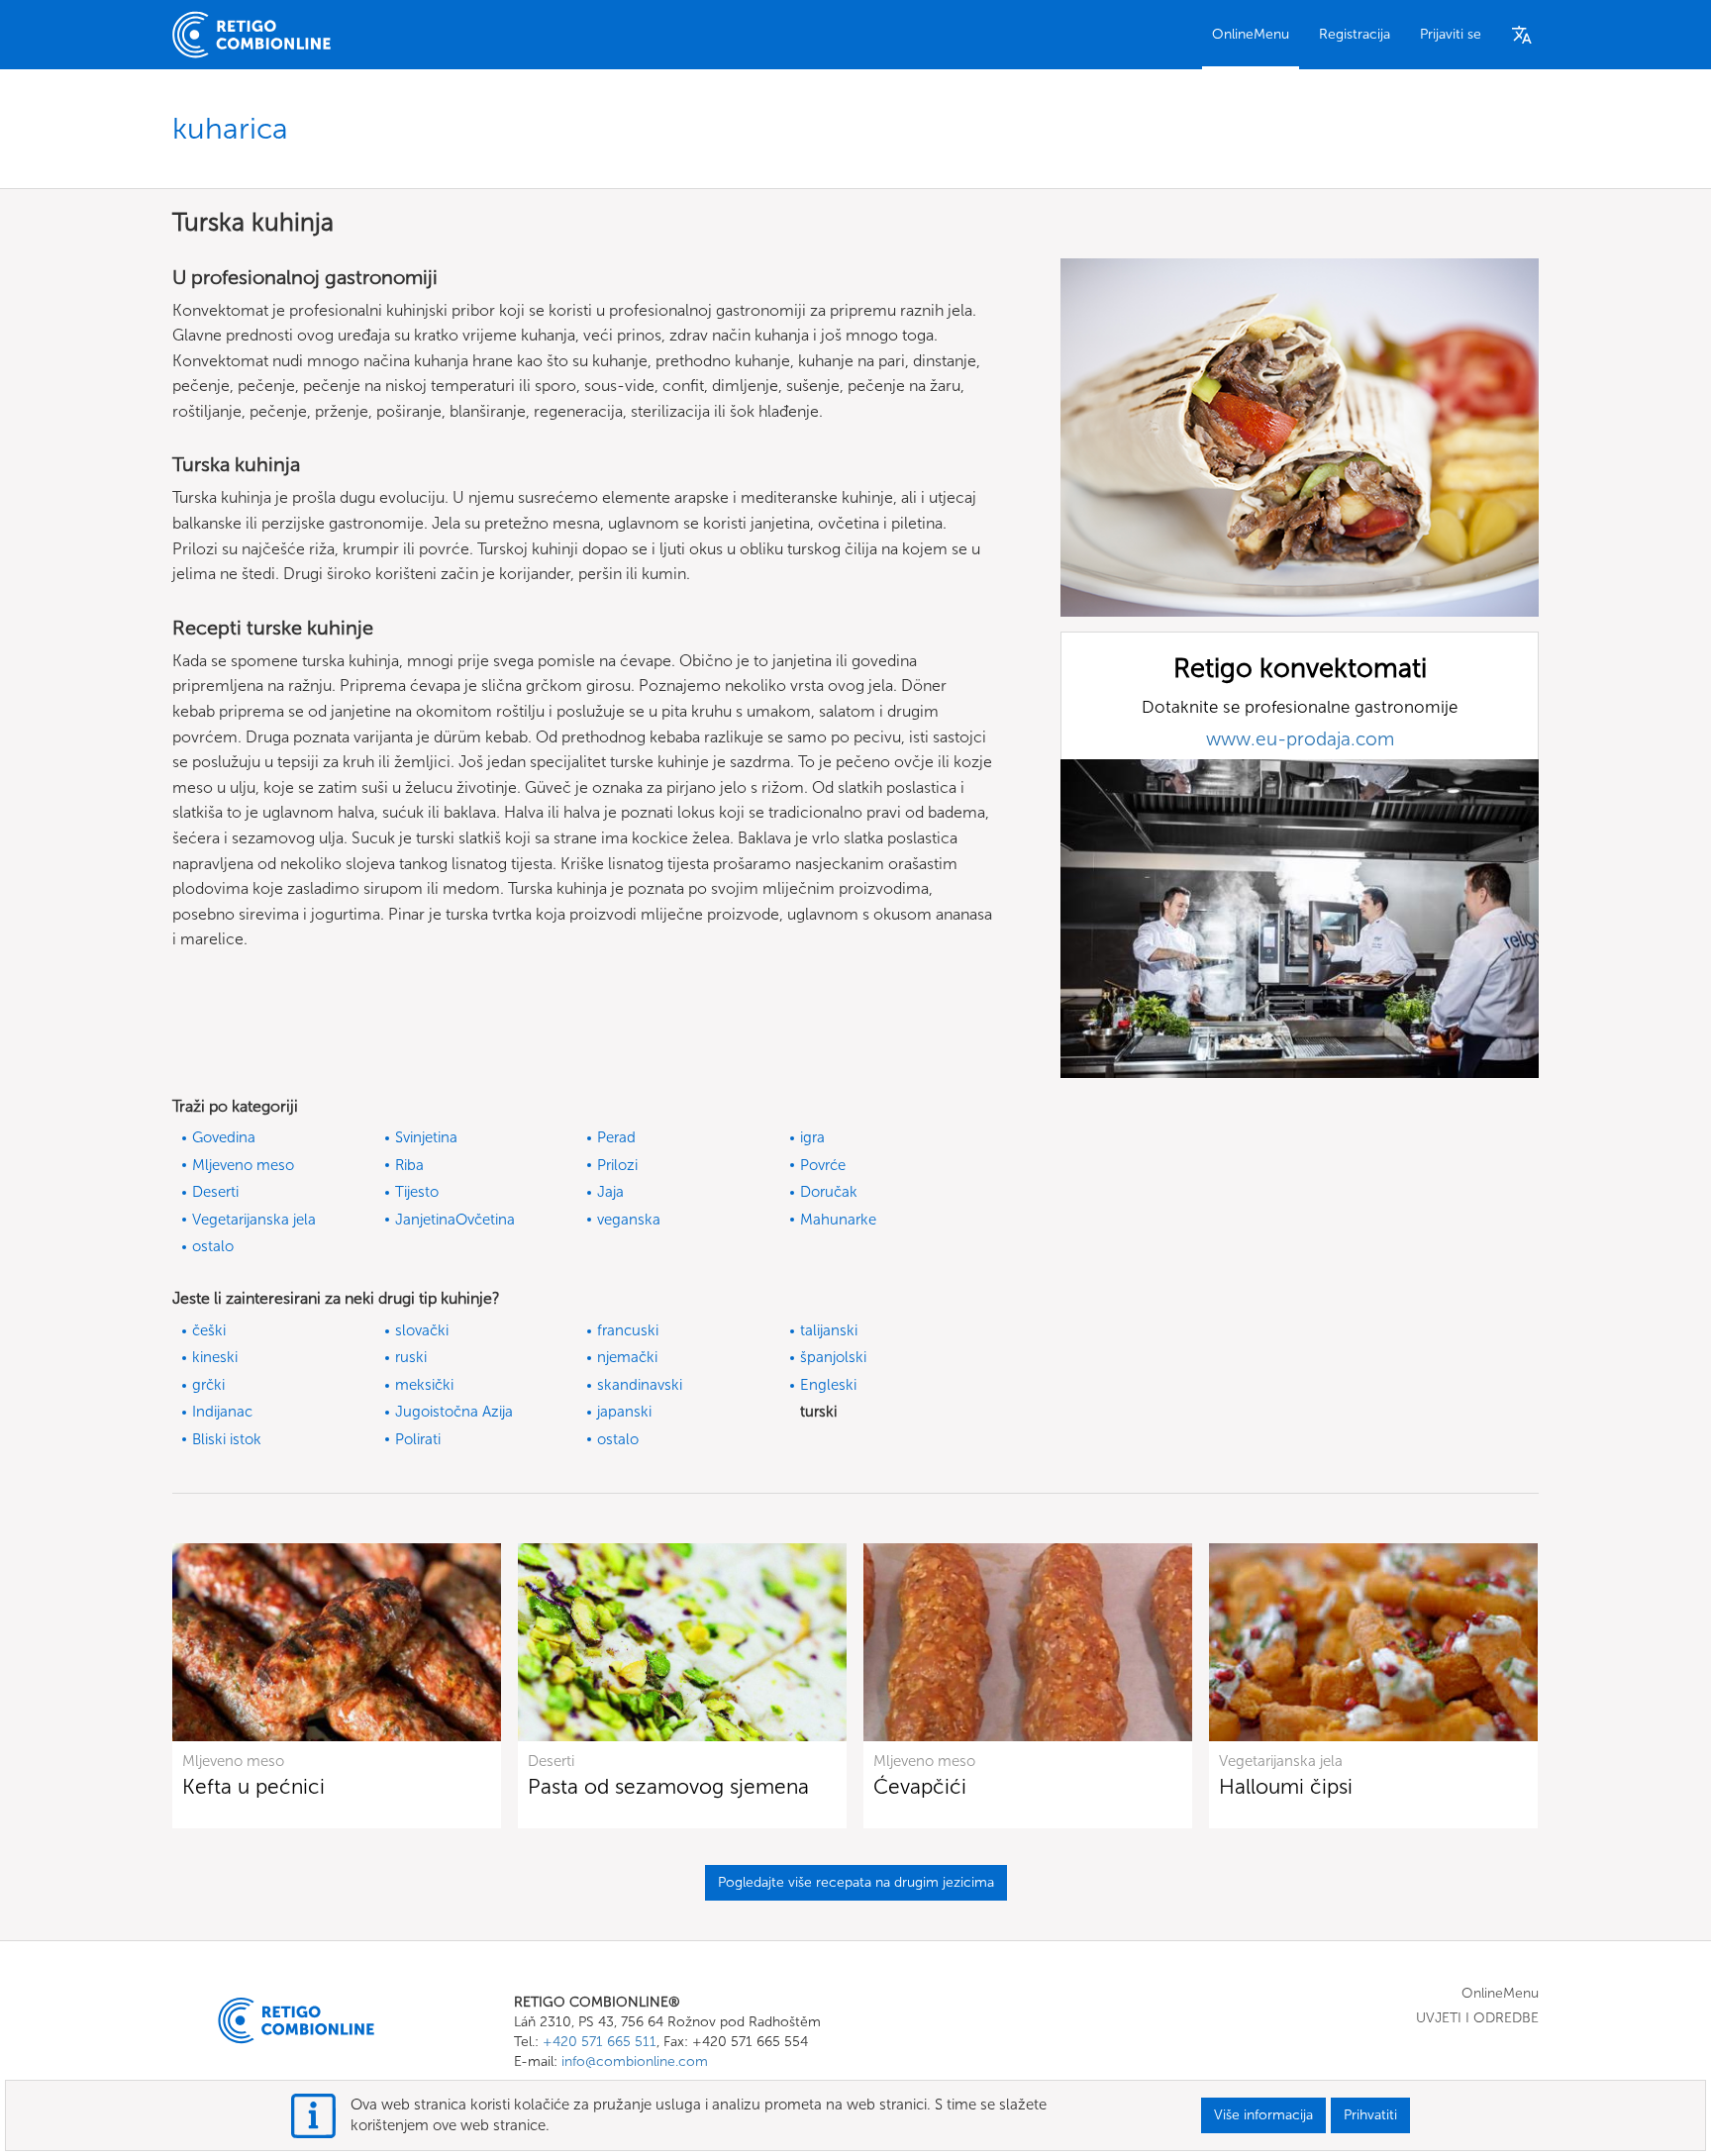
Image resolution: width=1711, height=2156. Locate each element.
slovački (422, 1330)
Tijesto (417, 1192)
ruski (411, 1357)
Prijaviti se (1451, 34)
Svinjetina (426, 1137)
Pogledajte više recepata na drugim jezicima (856, 1882)
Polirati (418, 1439)
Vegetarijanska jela (254, 1220)
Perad (616, 1137)
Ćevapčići (920, 1786)
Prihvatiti (1370, 2115)
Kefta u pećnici (253, 1786)
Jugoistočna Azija (454, 1412)
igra (812, 1137)
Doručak (829, 1192)
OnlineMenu (1251, 34)
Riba (409, 1165)
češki (209, 1330)
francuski (628, 1330)
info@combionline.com (635, 2061)
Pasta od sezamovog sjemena (668, 1786)
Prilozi (617, 1165)
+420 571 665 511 (600, 2042)
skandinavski (640, 1385)
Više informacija (1263, 2115)
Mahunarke (838, 1220)
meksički (424, 1385)
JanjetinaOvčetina (455, 1220)
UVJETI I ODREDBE (1477, 2018)
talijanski (829, 1330)
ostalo (213, 1246)
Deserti (215, 1192)
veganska (629, 1220)
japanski (624, 1412)
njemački (627, 1357)
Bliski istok (227, 1439)
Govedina (224, 1137)
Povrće (823, 1165)
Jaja (610, 1192)
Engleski (828, 1385)
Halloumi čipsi (1286, 1786)
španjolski (833, 1357)
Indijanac (222, 1412)
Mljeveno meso (243, 1165)
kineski (215, 1357)
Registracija (1355, 34)
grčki (208, 1385)
